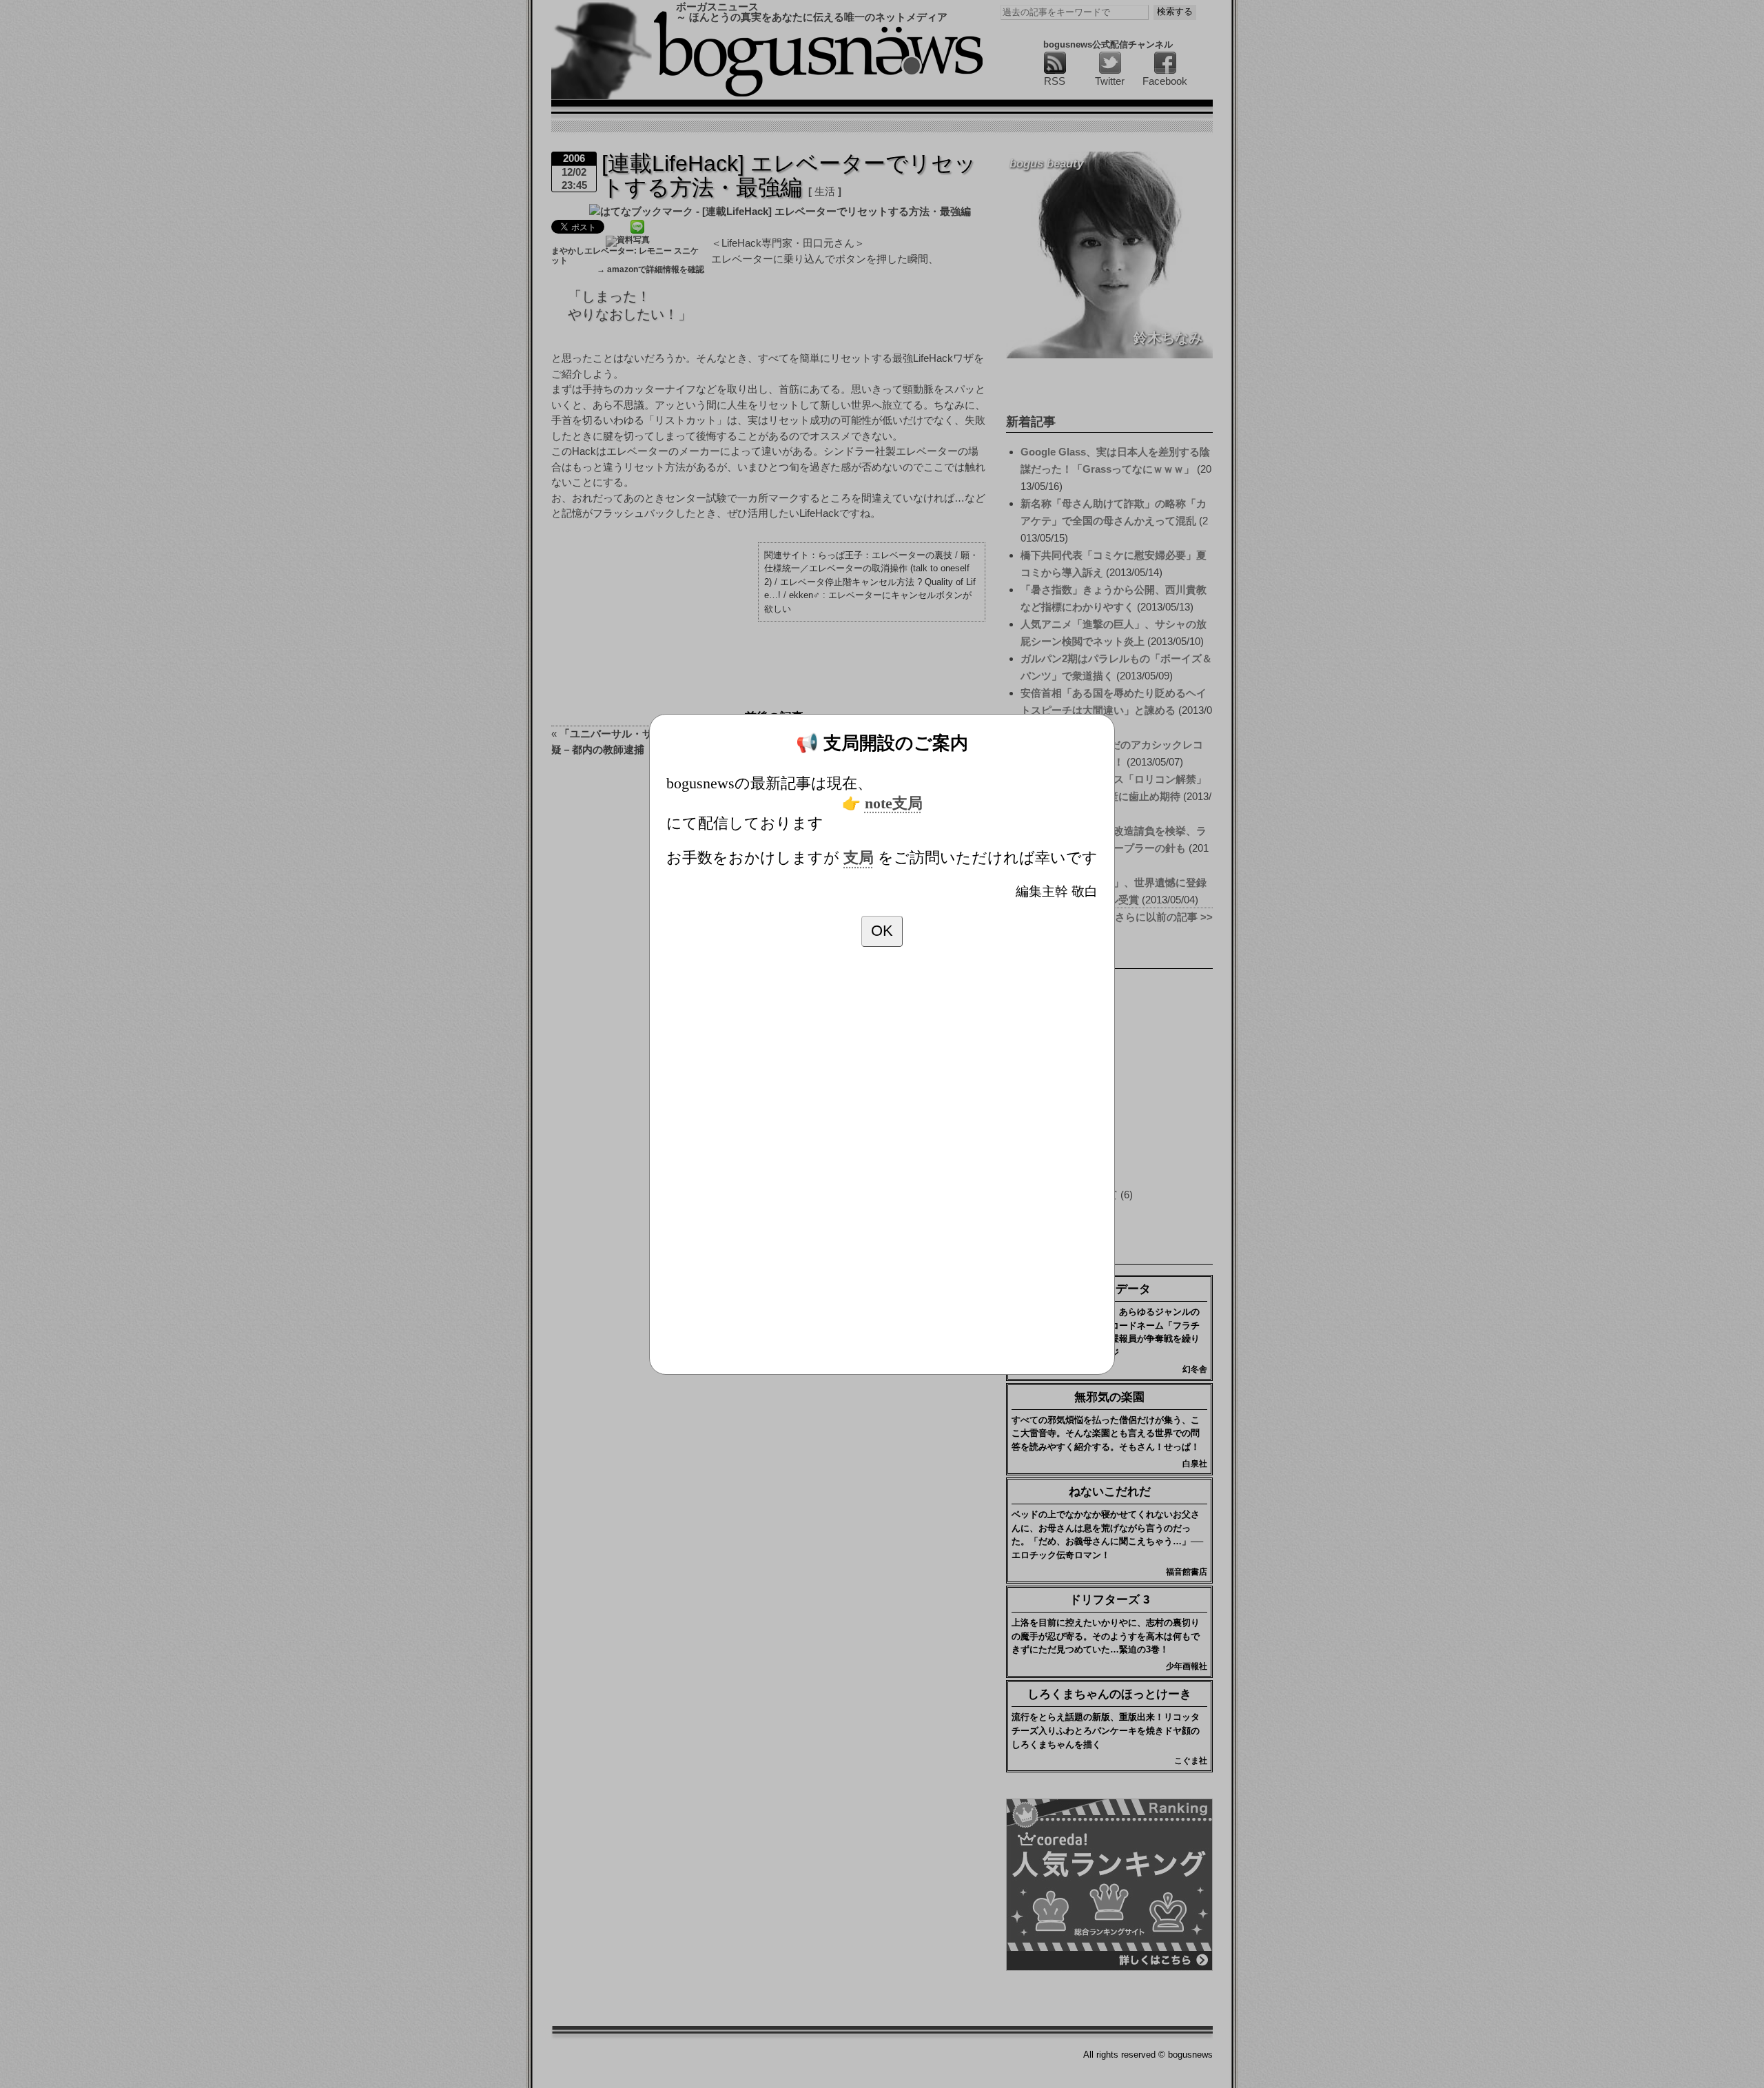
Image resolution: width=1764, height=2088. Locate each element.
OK (882, 931)
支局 (859, 858)
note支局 (894, 804)
